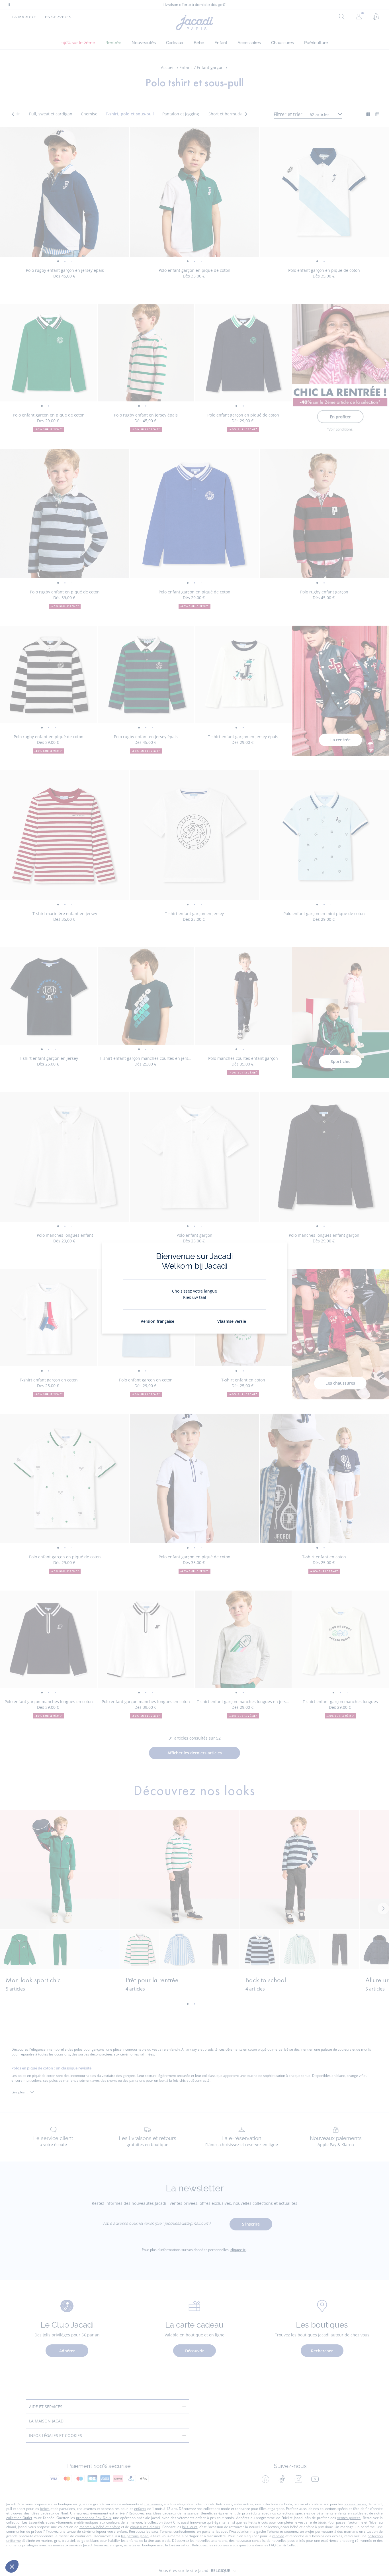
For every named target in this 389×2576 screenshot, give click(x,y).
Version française (157, 1321)
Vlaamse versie (232, 1321)
